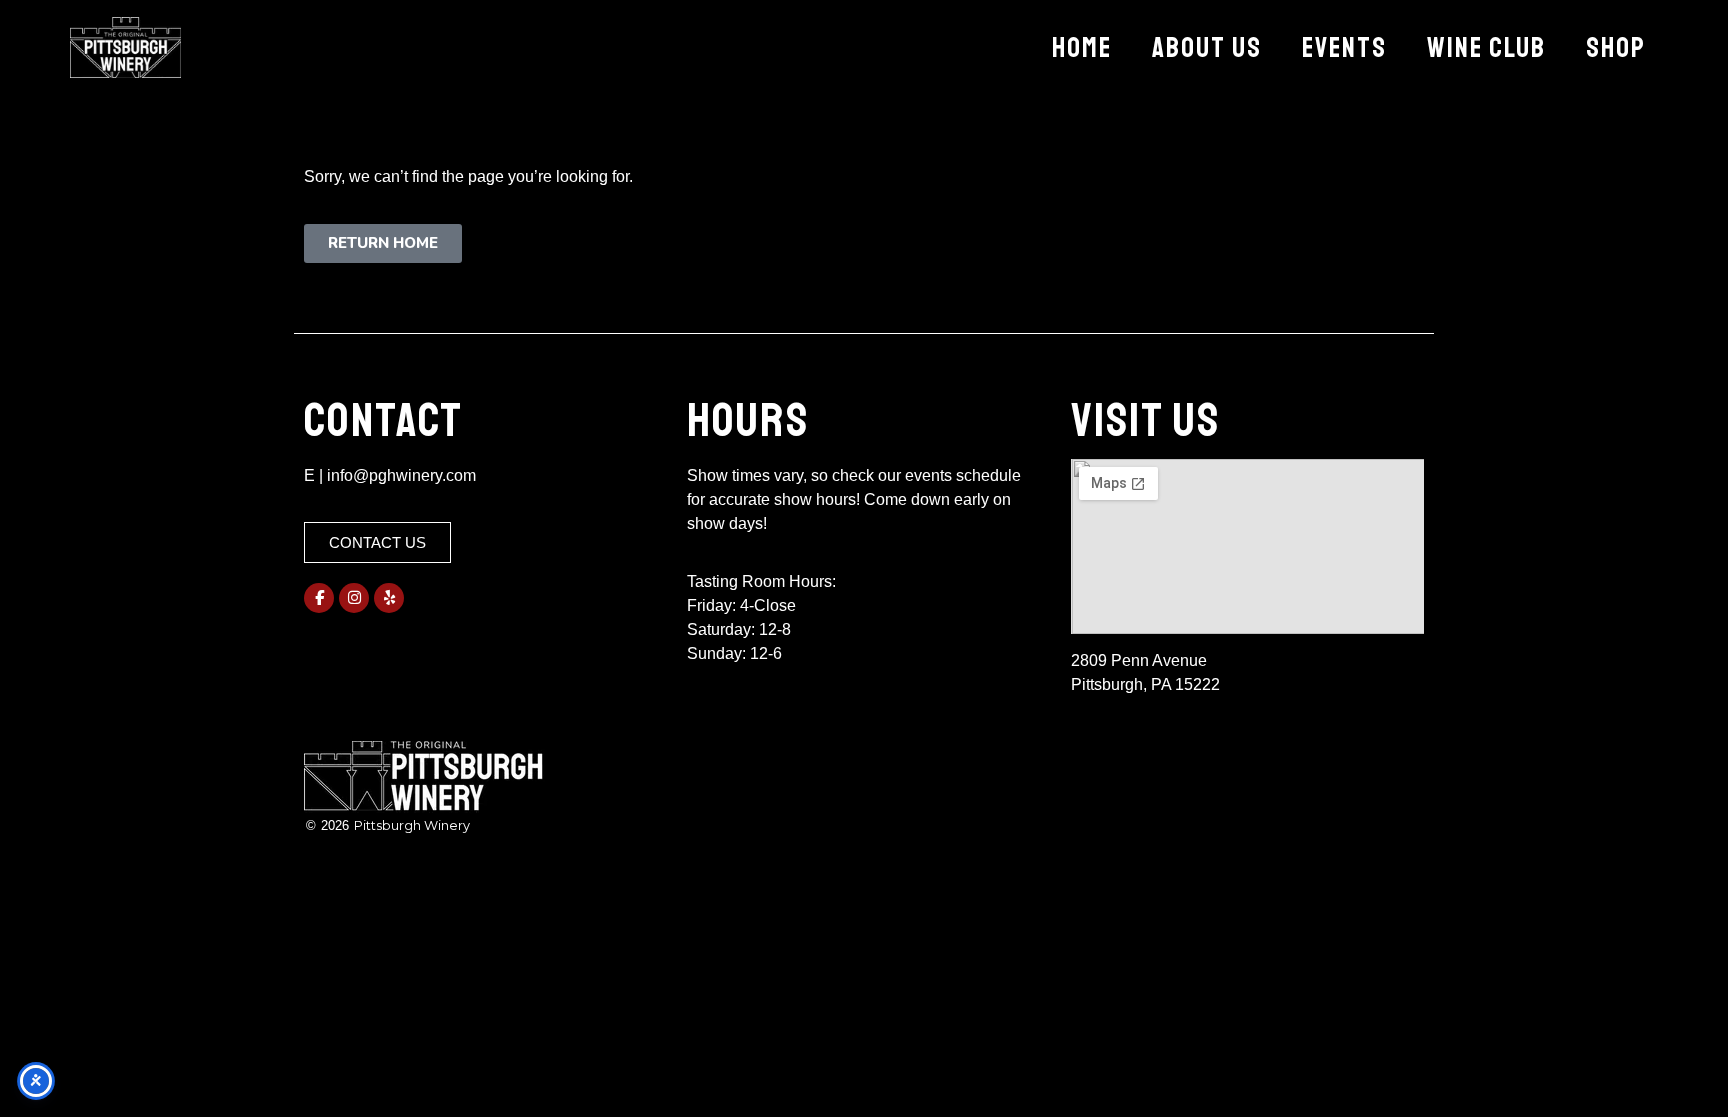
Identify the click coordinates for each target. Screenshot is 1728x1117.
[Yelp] (389, 598)
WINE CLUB (1486, 47)
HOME (1082, 47)
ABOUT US (1207, 47)
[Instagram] (354, 598)
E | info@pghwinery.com (390, 475)
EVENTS (1344, 47)
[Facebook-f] (319, 598)
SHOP (1616, 47)
